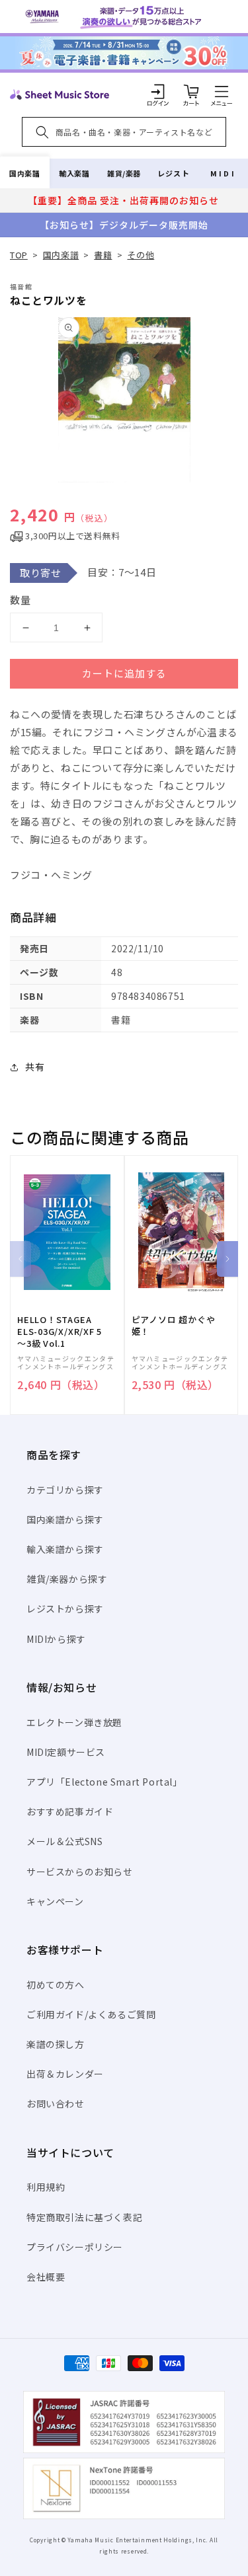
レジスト (173, 173)
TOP (19, 255)
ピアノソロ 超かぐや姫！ (174, 1326)
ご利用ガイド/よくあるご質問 (91, 2014)
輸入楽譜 (74, 173)
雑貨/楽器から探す (67, 1579)
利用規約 (46, 2187)
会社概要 (46, 2277)
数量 (21, 600)
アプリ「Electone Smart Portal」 (104, 1782)
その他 (141, 255)
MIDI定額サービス (66, 1752)
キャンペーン (55, 1901)
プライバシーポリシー (75, 2247)
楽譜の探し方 (56, 2044)
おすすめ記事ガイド (70, 1811)
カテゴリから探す (65, 1490)
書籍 (103, 255)
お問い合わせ (56, 2103)
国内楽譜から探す (65, 1519)
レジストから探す (65, 1609)
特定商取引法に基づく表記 (84, 2217)
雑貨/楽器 (124, 173)
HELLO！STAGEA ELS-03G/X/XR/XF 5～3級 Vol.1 (60, 1332)
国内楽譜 (24, 173)
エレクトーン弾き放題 (74, 1722)
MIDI (223, 173)
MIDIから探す (56, 1639)
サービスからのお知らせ (80, 1872)
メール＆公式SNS (64, 1841)
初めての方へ (56, 1985)
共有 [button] (35, 1067)
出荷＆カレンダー (65, 2074)
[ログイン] (158, 91)
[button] (222, 91)
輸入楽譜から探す (65, 1549)
